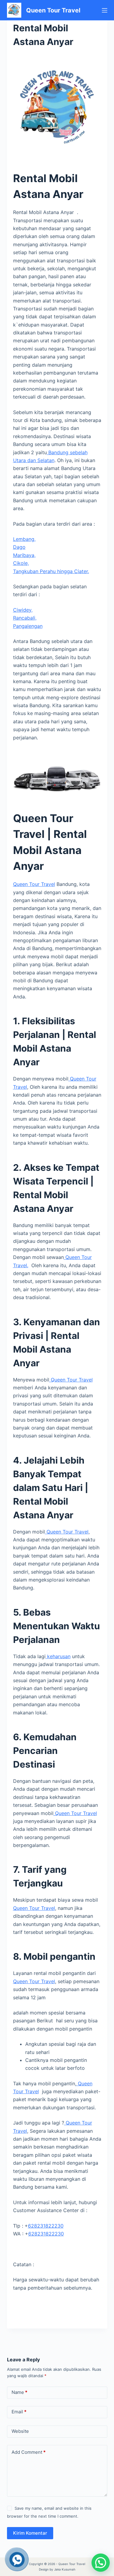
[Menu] (105, 10)
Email (19, 2412)
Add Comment (29, 2452)
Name (19, 2392)
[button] (101, 2563)
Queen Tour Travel (53, 10)
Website (20, 2431)
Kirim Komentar (30, 2533)
